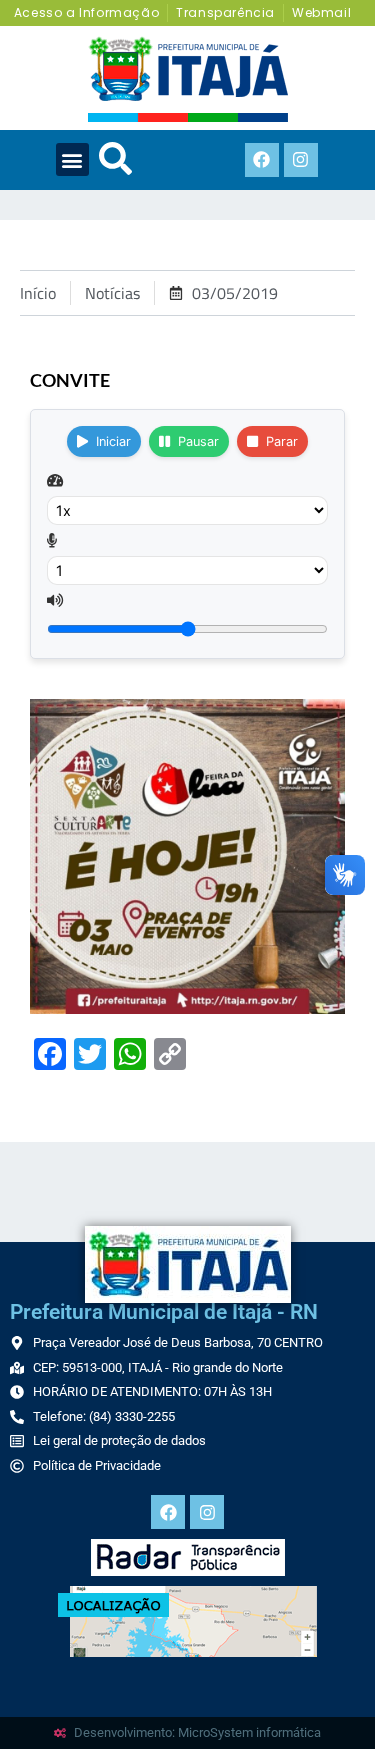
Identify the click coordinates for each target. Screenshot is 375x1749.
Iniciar (113, 441)
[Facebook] (262, 160)
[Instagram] (301, 160)
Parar (282, 441)
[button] (72, 159)
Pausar (198, 441)
